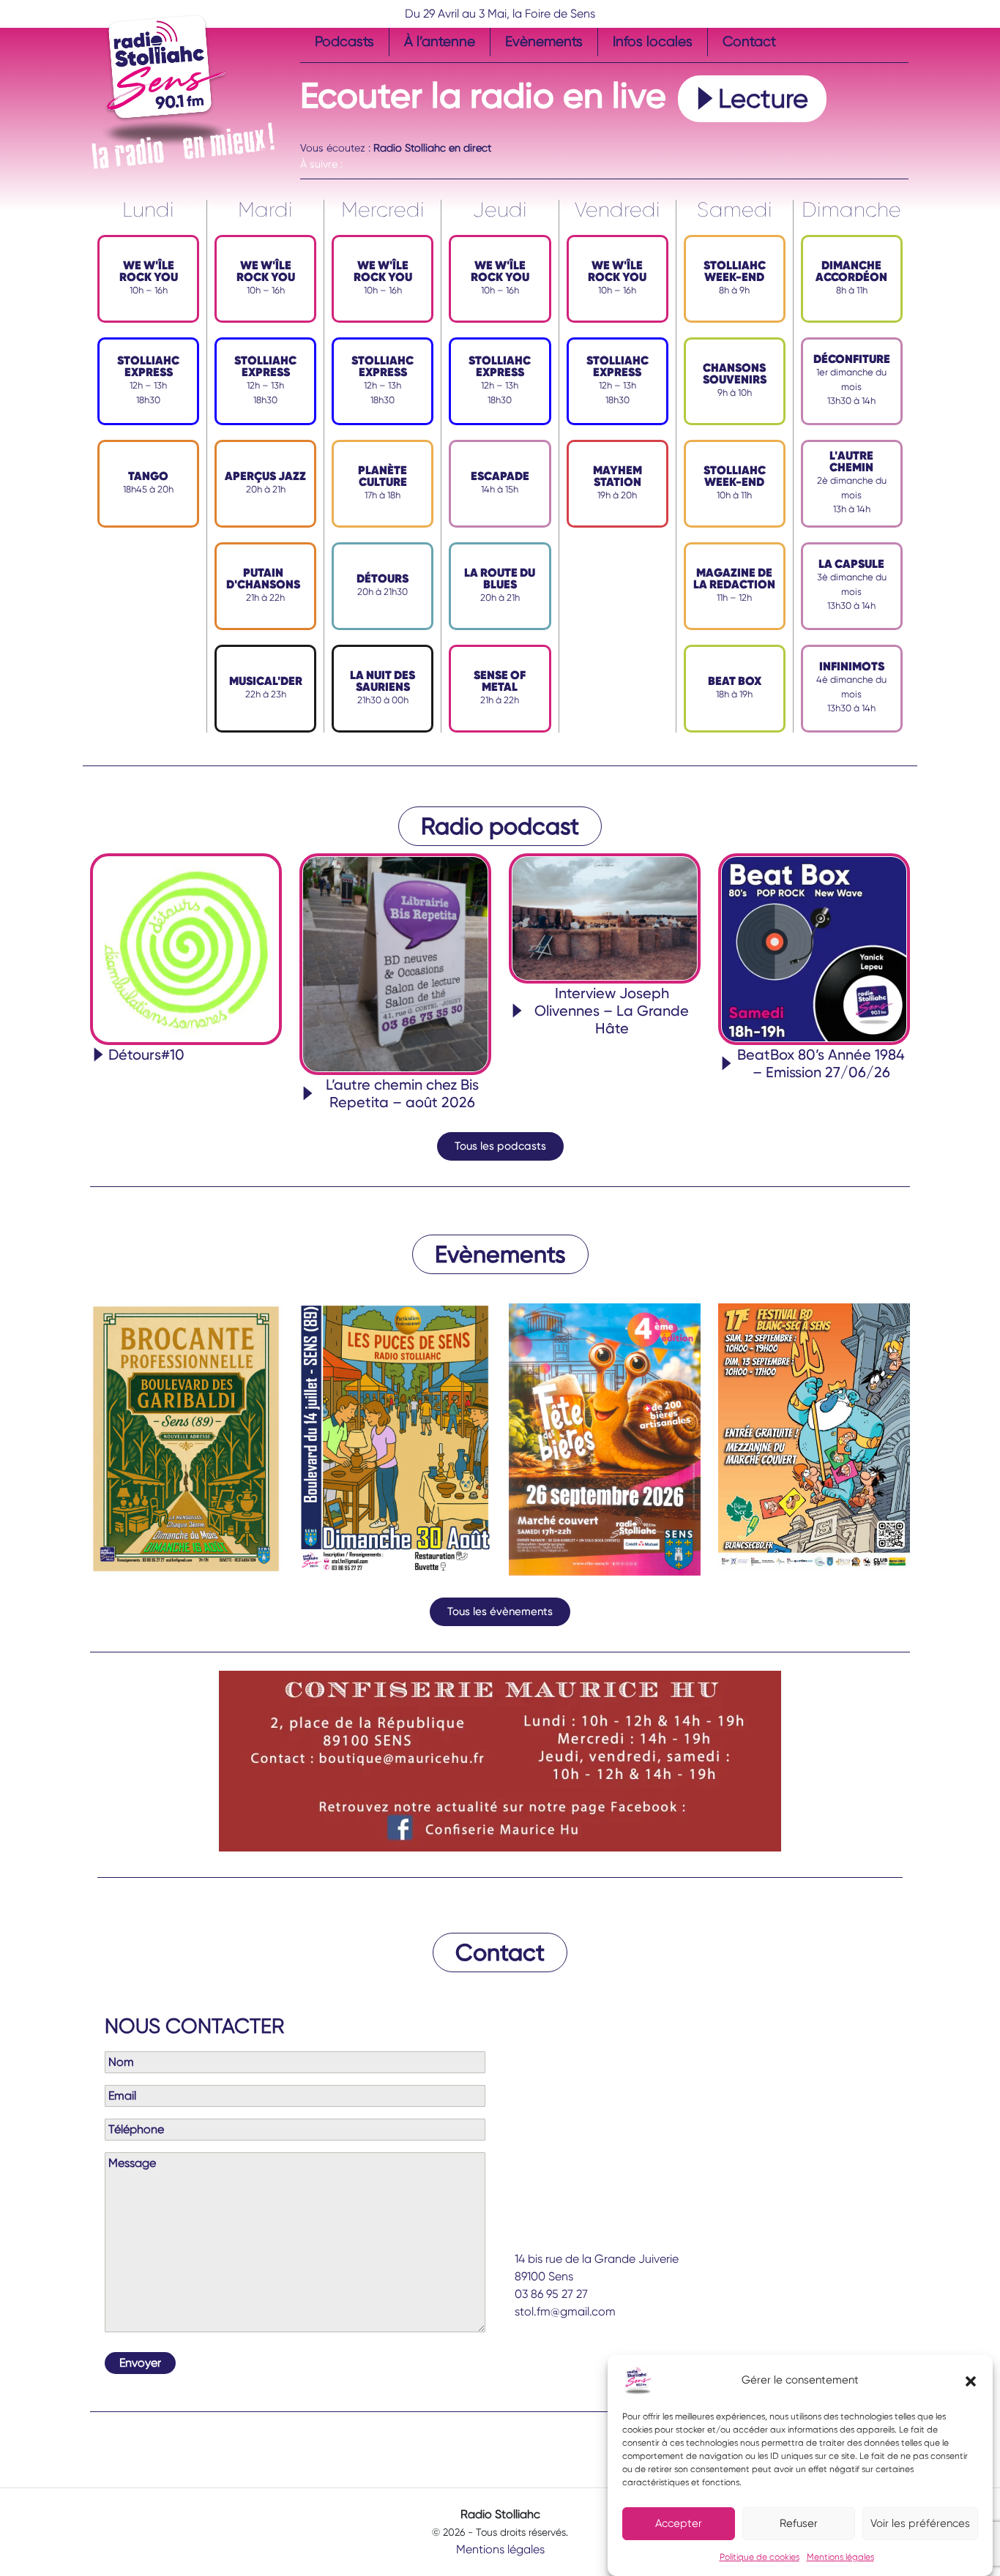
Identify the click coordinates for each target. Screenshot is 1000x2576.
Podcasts (344, 41)
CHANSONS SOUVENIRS (735, 374)
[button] (971, 2381)
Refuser (799, 2524)
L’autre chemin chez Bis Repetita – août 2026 (402, 1093)
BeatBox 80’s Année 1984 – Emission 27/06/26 (821, 1063)
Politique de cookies (760, 2557)
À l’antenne (440, 41)
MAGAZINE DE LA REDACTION (734, 579)
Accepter (679, 2524)
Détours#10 (146, 1055)
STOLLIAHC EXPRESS (148, 366)
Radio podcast (500, 826)
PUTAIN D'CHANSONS (263, 579)
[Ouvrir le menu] (309, 132)
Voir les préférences (920, 2524)
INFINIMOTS (852, 666)
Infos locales (653, 41)
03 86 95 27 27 (551, 2294)
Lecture (763, 99)
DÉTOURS (383, 579)
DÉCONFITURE (852, 359)
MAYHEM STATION (617, 476)
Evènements (544, 41)
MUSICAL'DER (266, 681)
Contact (749, 41)
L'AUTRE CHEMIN (851, 461)
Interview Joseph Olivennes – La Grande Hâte (612, 1011)
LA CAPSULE (851, 564)
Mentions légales (840, 2557)
